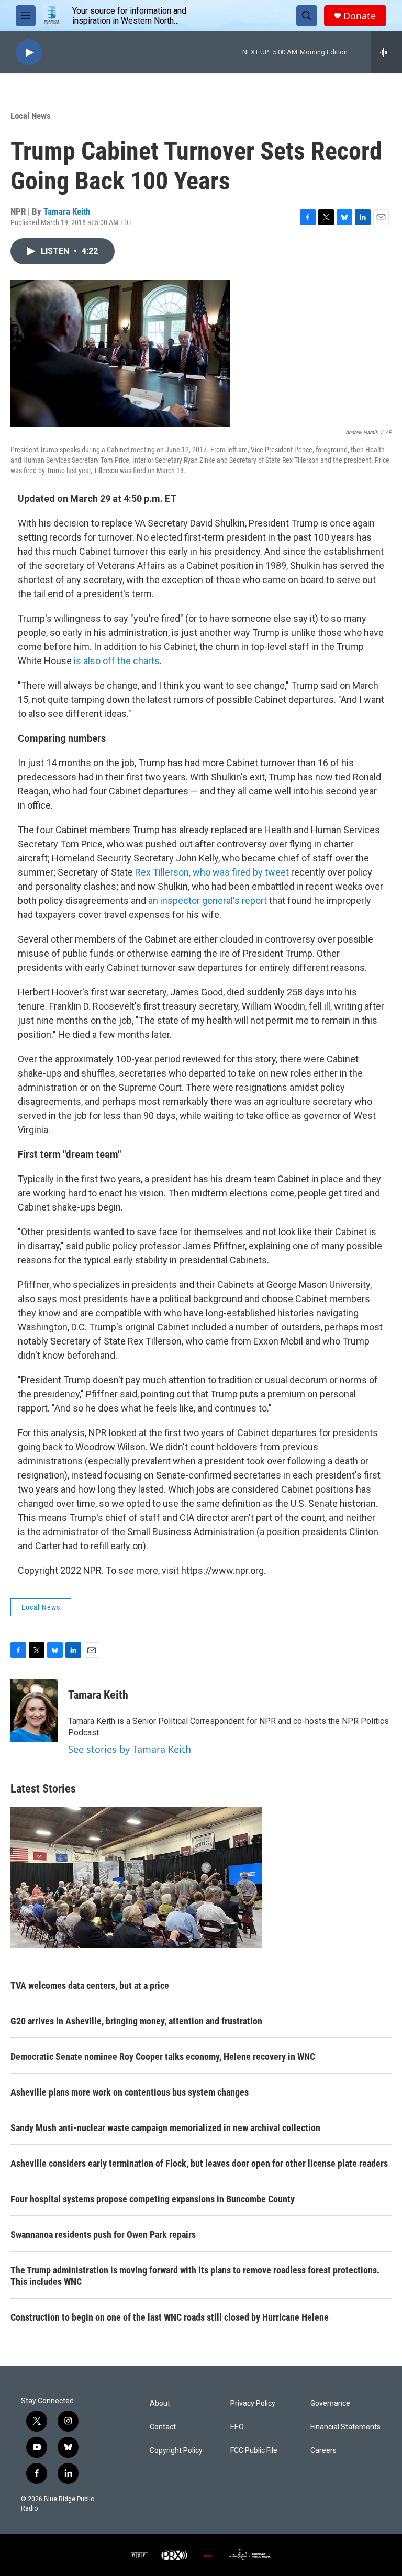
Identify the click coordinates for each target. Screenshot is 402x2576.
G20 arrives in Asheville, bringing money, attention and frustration (136, 2021)
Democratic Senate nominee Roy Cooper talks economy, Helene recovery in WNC (163, 2057)
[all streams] (387, 52)
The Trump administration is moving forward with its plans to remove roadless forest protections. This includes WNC (195, 2276)
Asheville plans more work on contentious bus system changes (130, 2092)
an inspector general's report (208, 900)
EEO (237, 2427)
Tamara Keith (67, 211)
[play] (29, 53)
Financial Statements (345, 2427)
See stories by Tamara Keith (130, 1749)
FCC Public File (254, 2451)
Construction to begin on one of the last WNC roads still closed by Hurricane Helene (170, 2317)
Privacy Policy (253, 2404)
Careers (323, 2451)
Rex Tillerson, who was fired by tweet (212, 872)
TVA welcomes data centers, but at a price (90, 1985)
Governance (330, 2404)
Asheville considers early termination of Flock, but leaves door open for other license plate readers (199, 2163)
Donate (360, 16)
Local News (31, 116)
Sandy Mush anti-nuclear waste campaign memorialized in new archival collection (165, 2128)
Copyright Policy (176, 2451)
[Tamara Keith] (34, 1710)
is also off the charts (117, 661)
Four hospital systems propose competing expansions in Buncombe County (153, 2199)
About (160, 2404)
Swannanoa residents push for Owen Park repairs (103, 2235)
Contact (163, 2427)
